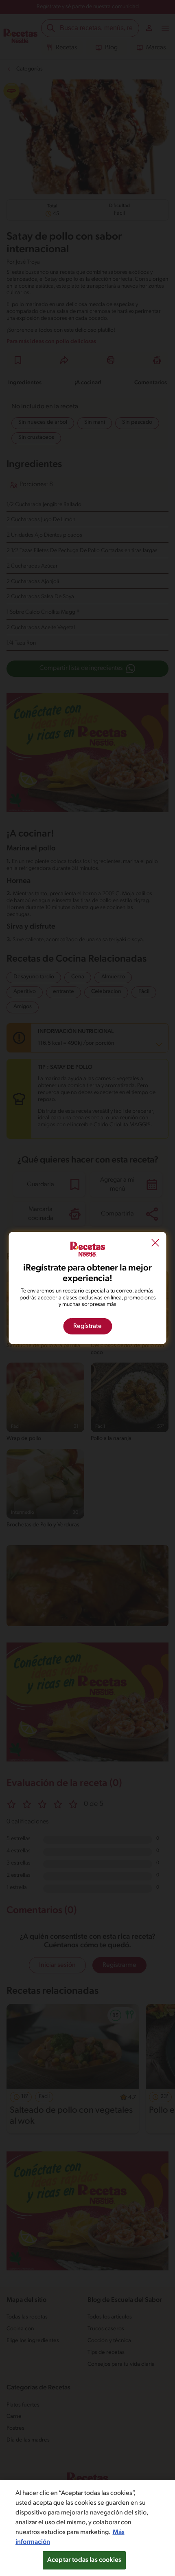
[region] (87, 2528)
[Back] (155, 1244)
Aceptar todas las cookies (84, 2560)
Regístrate (87, 1326)
